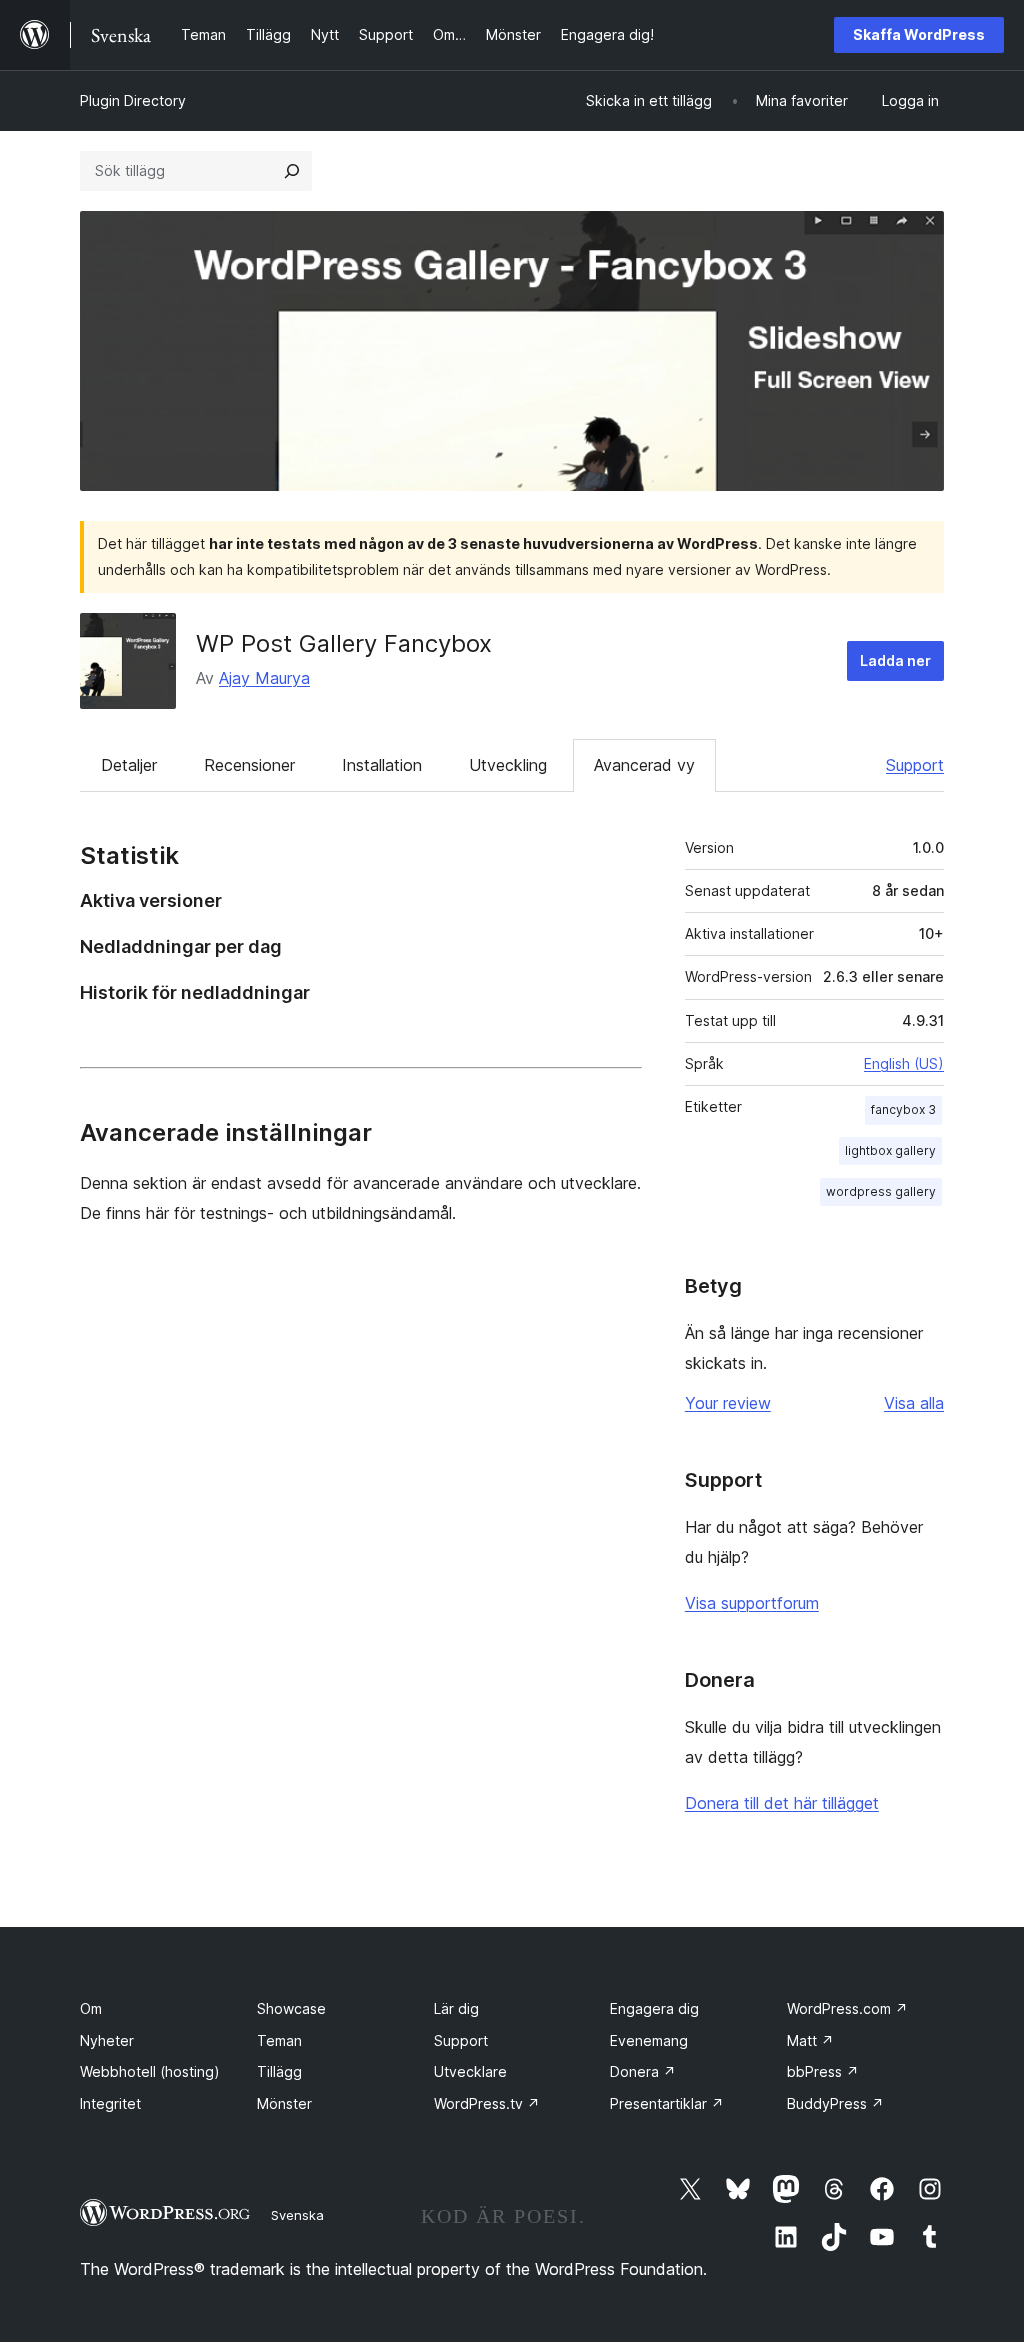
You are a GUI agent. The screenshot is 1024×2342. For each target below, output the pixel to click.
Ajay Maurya (264, 678)
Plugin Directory (133, 100)
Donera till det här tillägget (782, 1803)
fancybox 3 (903, 1109)
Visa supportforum (752, 1603)
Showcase (291, 2008)
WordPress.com (847, 2008)
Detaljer (129, 765)
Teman (279, 2040)
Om (91, 2008)
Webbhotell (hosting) (150, 2071)
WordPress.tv (487, 2103)
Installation (382, 765)
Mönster (284, 2103)
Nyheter (107, 2040)
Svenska (297, 2215)
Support (915, 765)
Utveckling (508, 765)
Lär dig (456, 2008)
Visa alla (914, 1403)
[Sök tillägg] (292, 171)
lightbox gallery (890, 1150)
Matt (810, 2040)
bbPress (823, 2071)
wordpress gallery (881, 1191)
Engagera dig (654, 2008)
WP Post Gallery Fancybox (344, 643)
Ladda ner (895, 660)
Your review (728, 1403)
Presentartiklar (667, 2103)
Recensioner (249, 765)
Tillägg (279, 2071)
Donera (643, 2071)
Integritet (110, 2103)
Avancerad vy (644, 765)
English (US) (904, 1063)
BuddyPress (835, 2103)
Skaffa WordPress (919, 34)
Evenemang (649, 2040)
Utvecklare (470, 2071)
